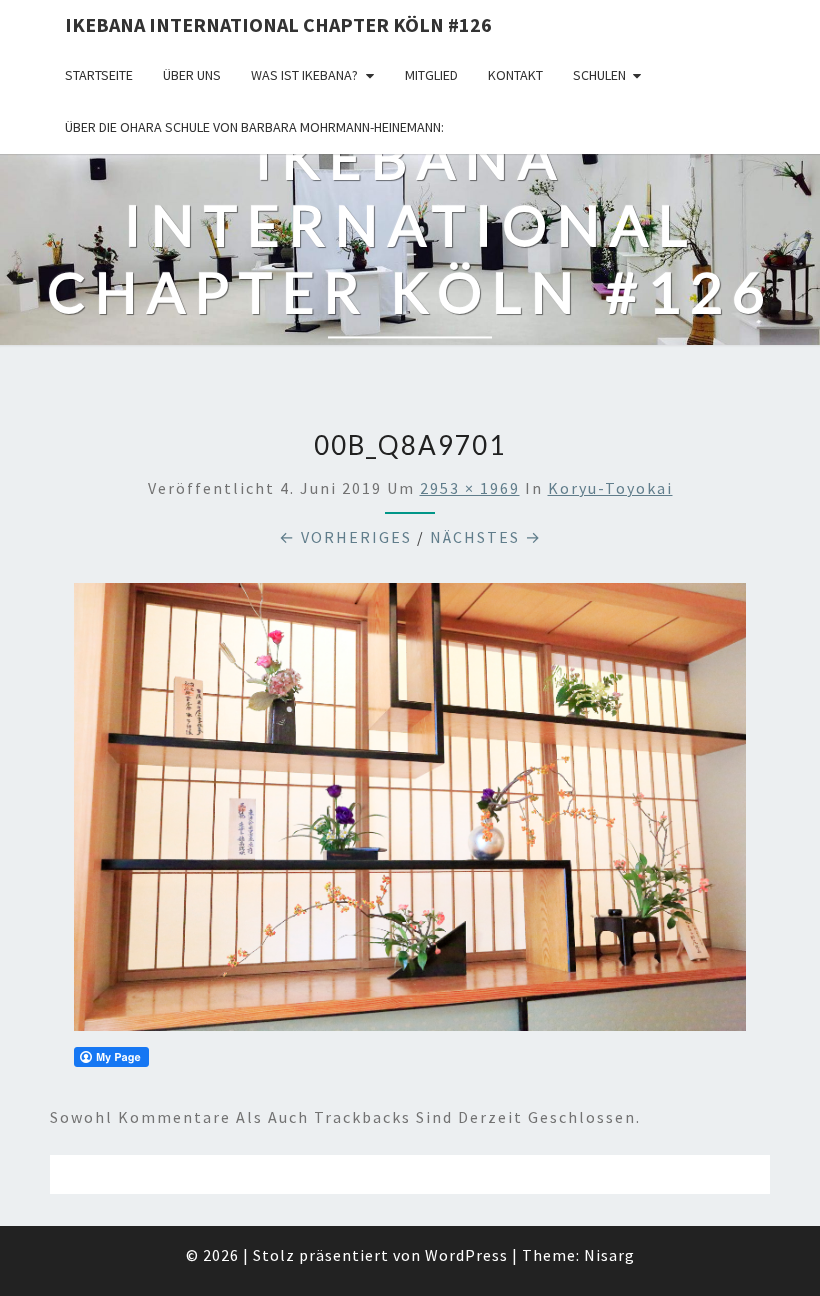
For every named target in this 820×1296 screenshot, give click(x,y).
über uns (192, 75)
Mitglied (431, 75)
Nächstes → (486, 537)
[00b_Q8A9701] (410, 813)
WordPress (466, 1255)
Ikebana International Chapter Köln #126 (278, 24)
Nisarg (609, 1255)
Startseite (99, 75)
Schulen (599, 75)
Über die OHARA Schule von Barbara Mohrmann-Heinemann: (254, 127)
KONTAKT (515, 75)
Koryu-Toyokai (610, 488)
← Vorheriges (345, 537)
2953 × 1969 (470, 488)
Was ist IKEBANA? (304, 75)
